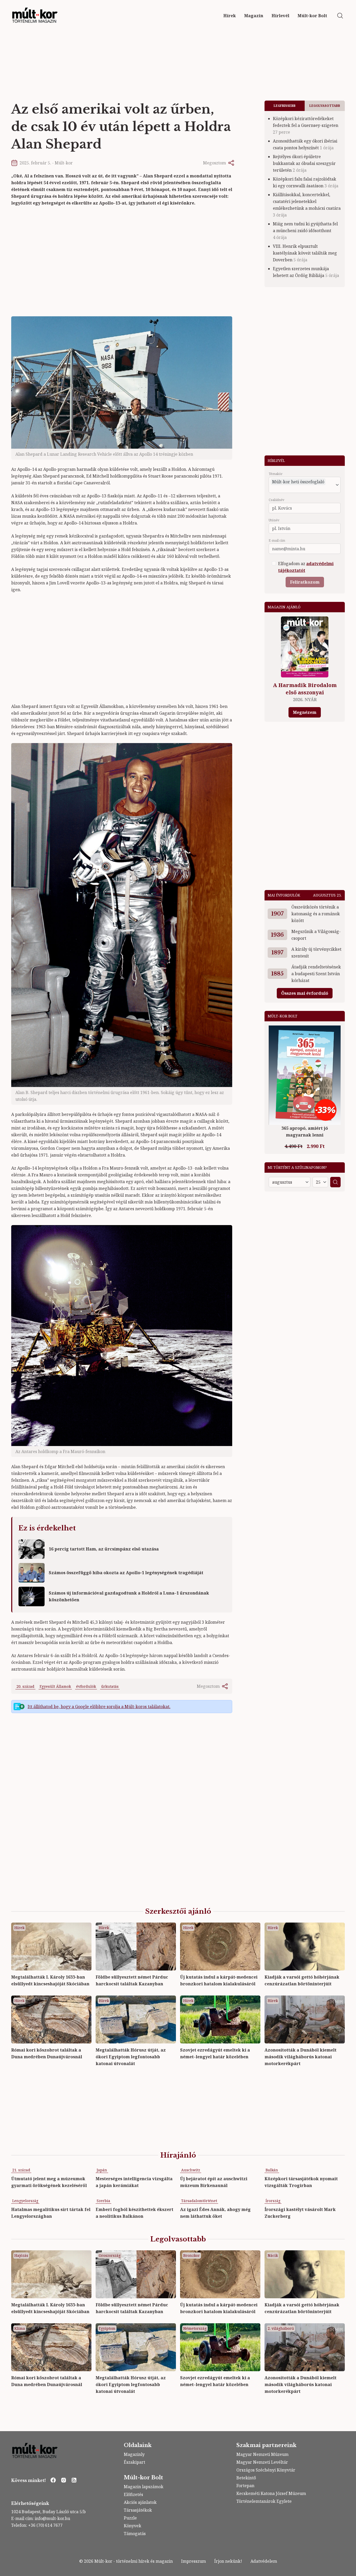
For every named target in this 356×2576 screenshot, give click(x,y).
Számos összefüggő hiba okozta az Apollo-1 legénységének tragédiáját (126, 1573)
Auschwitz (191, 2170)
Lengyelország (25, 2201)
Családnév (277, 500)
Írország (273, 2201)
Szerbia (103, 2201)
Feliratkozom (305, 582)
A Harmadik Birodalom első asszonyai (305, 689)
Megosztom (214, 163)
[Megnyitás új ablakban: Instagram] (64, 2480)
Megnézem (305, 712)
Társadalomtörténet (199, 2201)
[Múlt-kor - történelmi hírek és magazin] (35, 16)
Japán (102, 2170)
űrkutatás (110, 1686)
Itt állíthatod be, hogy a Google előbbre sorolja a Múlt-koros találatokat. (99, 1707)
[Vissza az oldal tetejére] (347, 2567)
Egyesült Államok (55, 1686)
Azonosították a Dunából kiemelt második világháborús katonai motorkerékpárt (300, 2057)
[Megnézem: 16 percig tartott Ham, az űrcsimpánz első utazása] (32, 1549)
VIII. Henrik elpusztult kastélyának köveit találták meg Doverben (305, 253)
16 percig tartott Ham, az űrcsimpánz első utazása (104, 1549)
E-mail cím (277, 541)
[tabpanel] (305, 199)
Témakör (276, 474)
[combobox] (301, 489)
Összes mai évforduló (305, 993)
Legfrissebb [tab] (285, 106)
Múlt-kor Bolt (143, 2478)
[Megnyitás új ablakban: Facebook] (53, 2480)
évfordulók (86, 1686)
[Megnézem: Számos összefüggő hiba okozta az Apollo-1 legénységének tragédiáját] (32, 1573)
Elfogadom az (306, 567)
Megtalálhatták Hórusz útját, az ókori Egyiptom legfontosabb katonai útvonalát (131, 2057)
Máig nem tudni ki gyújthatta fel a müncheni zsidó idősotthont (305, 231)
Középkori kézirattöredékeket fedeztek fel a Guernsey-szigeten (306, 125)
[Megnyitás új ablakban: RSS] (74, 2480)
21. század (21, 2170)
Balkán (272, 2170)
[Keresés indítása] (340, 16)
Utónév (274, 520)
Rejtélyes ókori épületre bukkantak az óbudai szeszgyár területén (304, 163)
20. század (25, 1686)
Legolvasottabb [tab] (325, 106)
